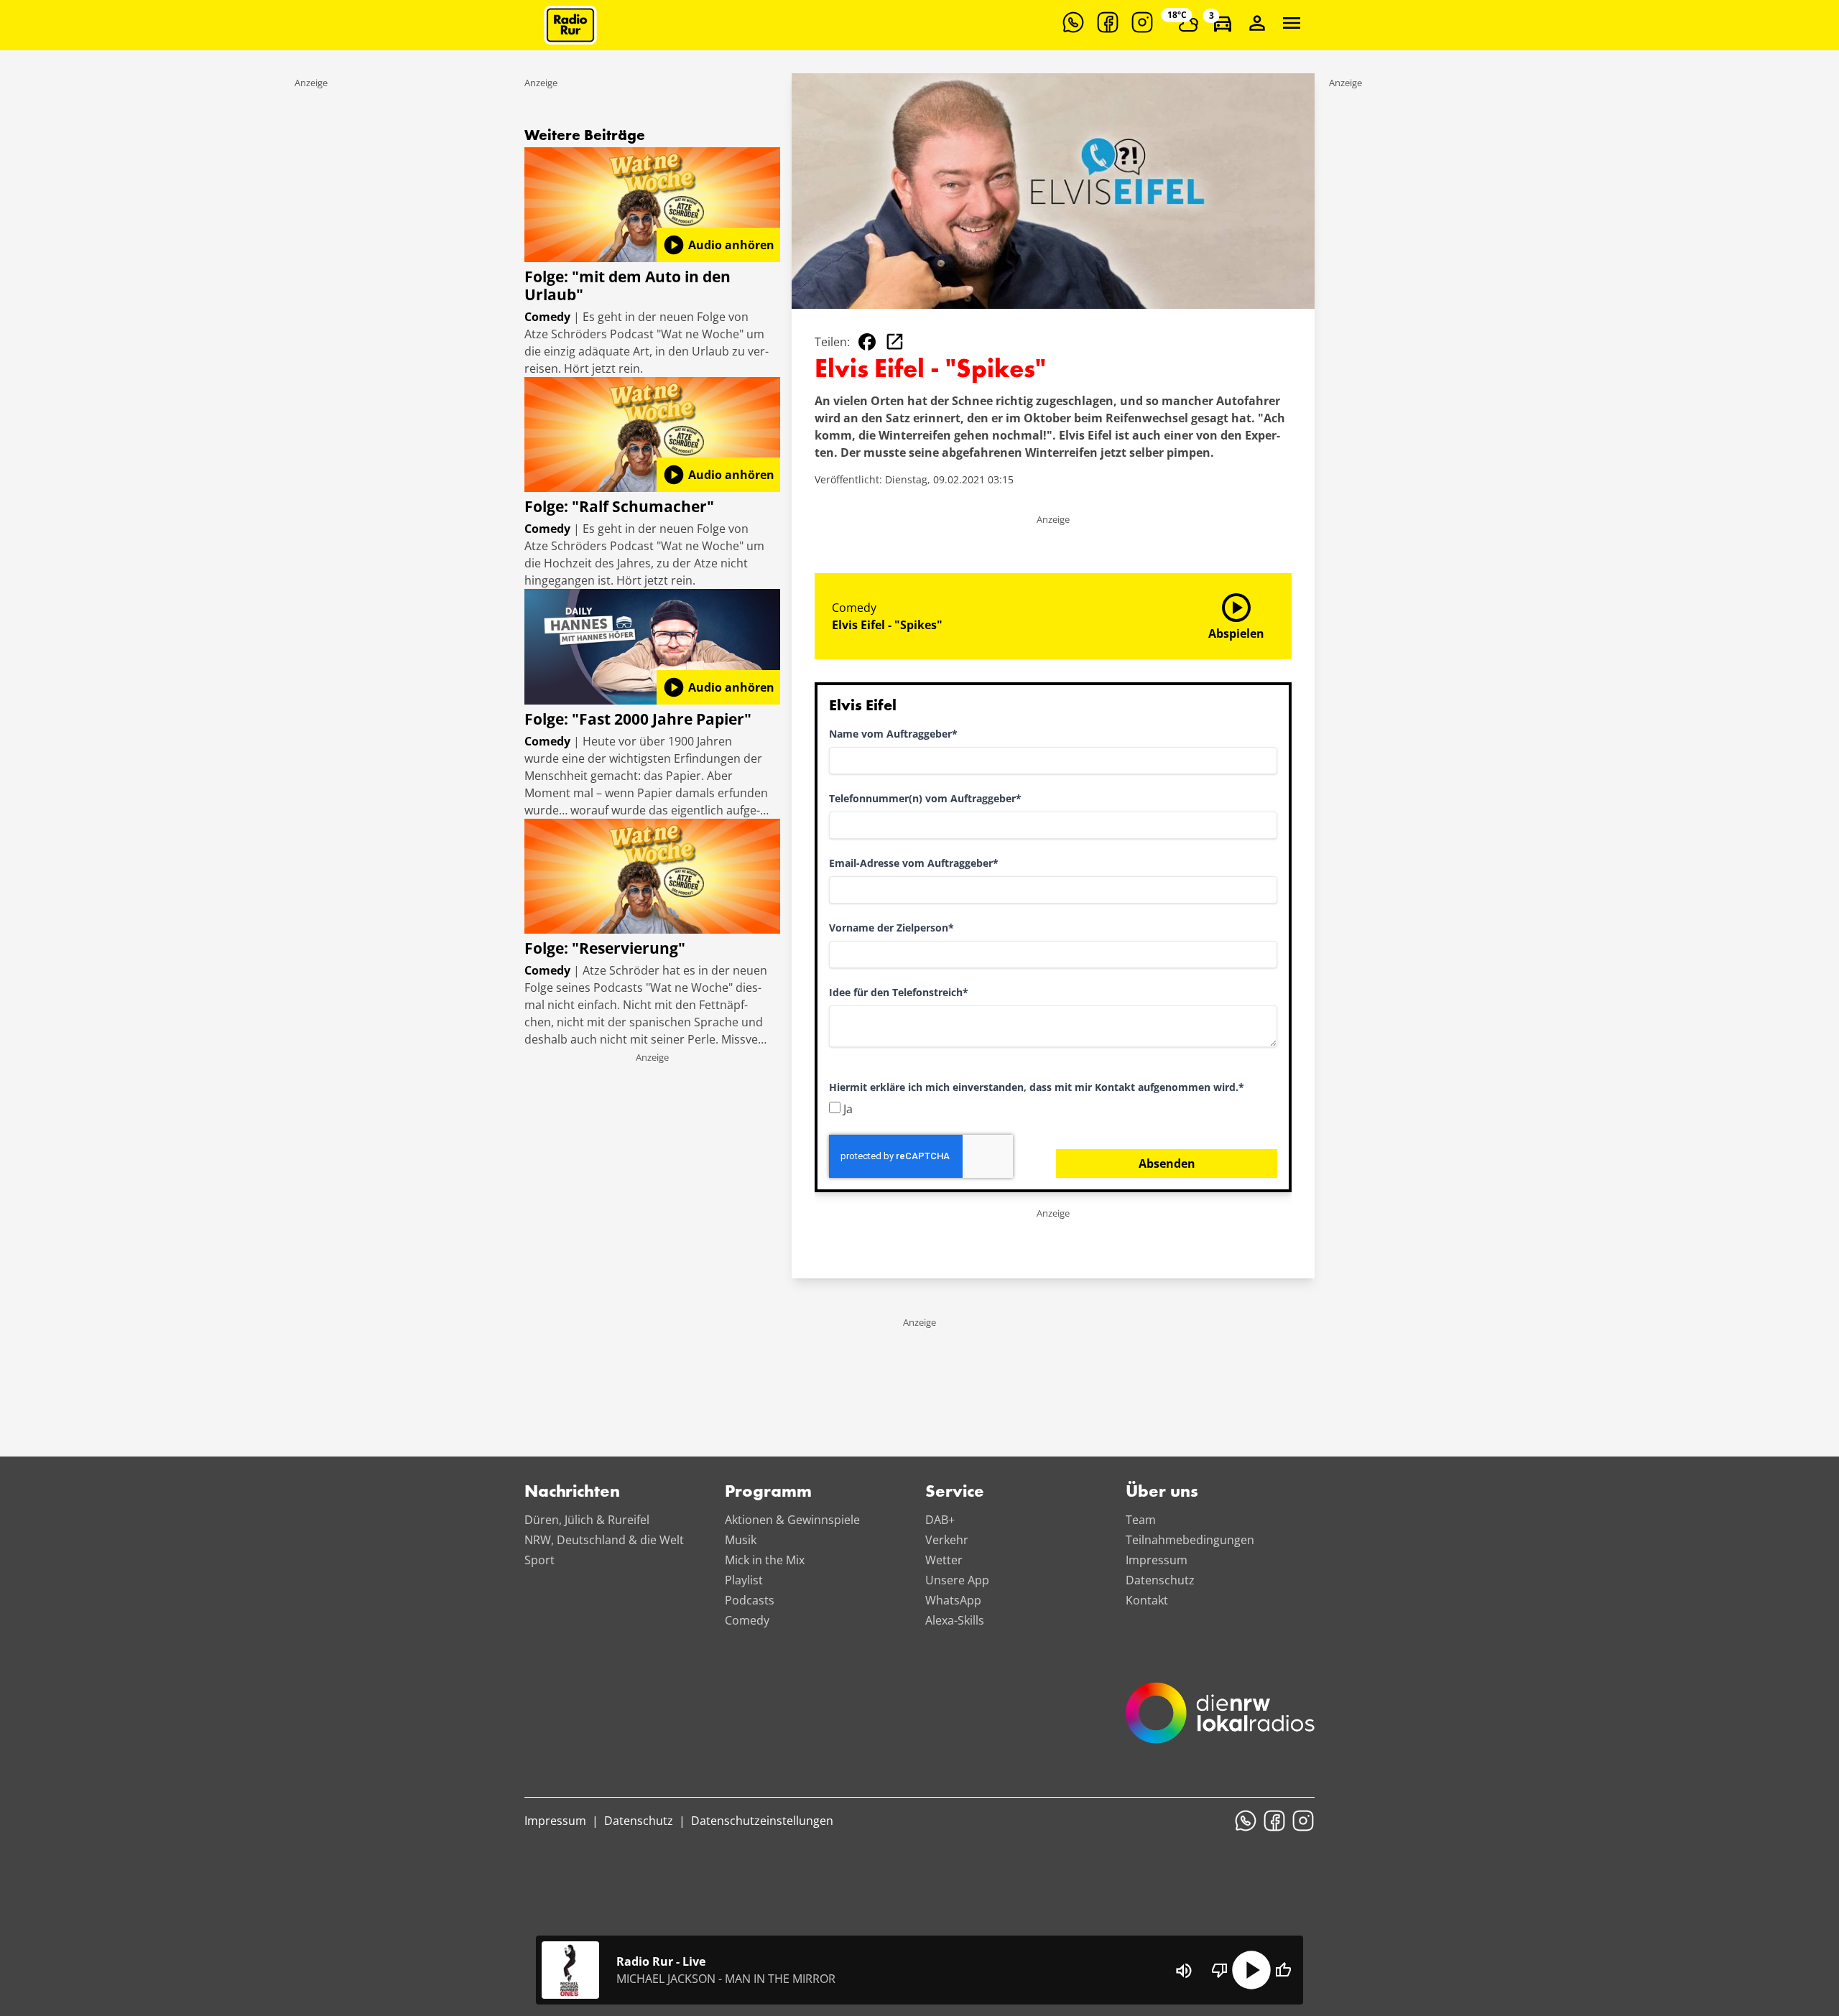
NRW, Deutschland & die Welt (604, 1540)
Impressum (1157, 1560)
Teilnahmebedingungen (1190, 1540)
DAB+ (940, 1520)
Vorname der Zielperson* (891, 928)
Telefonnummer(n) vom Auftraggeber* (925, 798)
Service (955, 1492)
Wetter (944, 1560)
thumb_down (1220, 1970)
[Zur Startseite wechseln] (570, 25)
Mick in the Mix (765, 1560)
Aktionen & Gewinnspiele (792, 1520)
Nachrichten (572, 1492)
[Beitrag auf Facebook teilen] (867, 342)
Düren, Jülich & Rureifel (587, 1520)
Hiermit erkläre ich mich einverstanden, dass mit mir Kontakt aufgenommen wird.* (1037, 1087)
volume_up (1184, 1971)
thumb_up (1283, 1970)
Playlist (744, 1580)
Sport (539, 1560)
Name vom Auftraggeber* (893, 734)
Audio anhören (718, 245)
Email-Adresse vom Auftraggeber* (914, 863)
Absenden (1167, 1163)
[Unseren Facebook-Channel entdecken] (1108, 22)
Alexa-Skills (955, 1620)
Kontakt (1147, 1600)
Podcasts (750, 1600)
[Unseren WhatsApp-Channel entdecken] (1073, 22)
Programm (768, 1492)
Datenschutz (1160, 1580)
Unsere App (957, 1580)
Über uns (1162, 1492)
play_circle (1251, 1970)
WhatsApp (953, 1600)
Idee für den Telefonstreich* (899, 992)
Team (1141, 1520)
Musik (741, 1540)
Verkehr (947, 1540)
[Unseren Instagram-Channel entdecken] (1142, 22)
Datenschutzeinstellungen (762, 1821)
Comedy (747, 1620)
